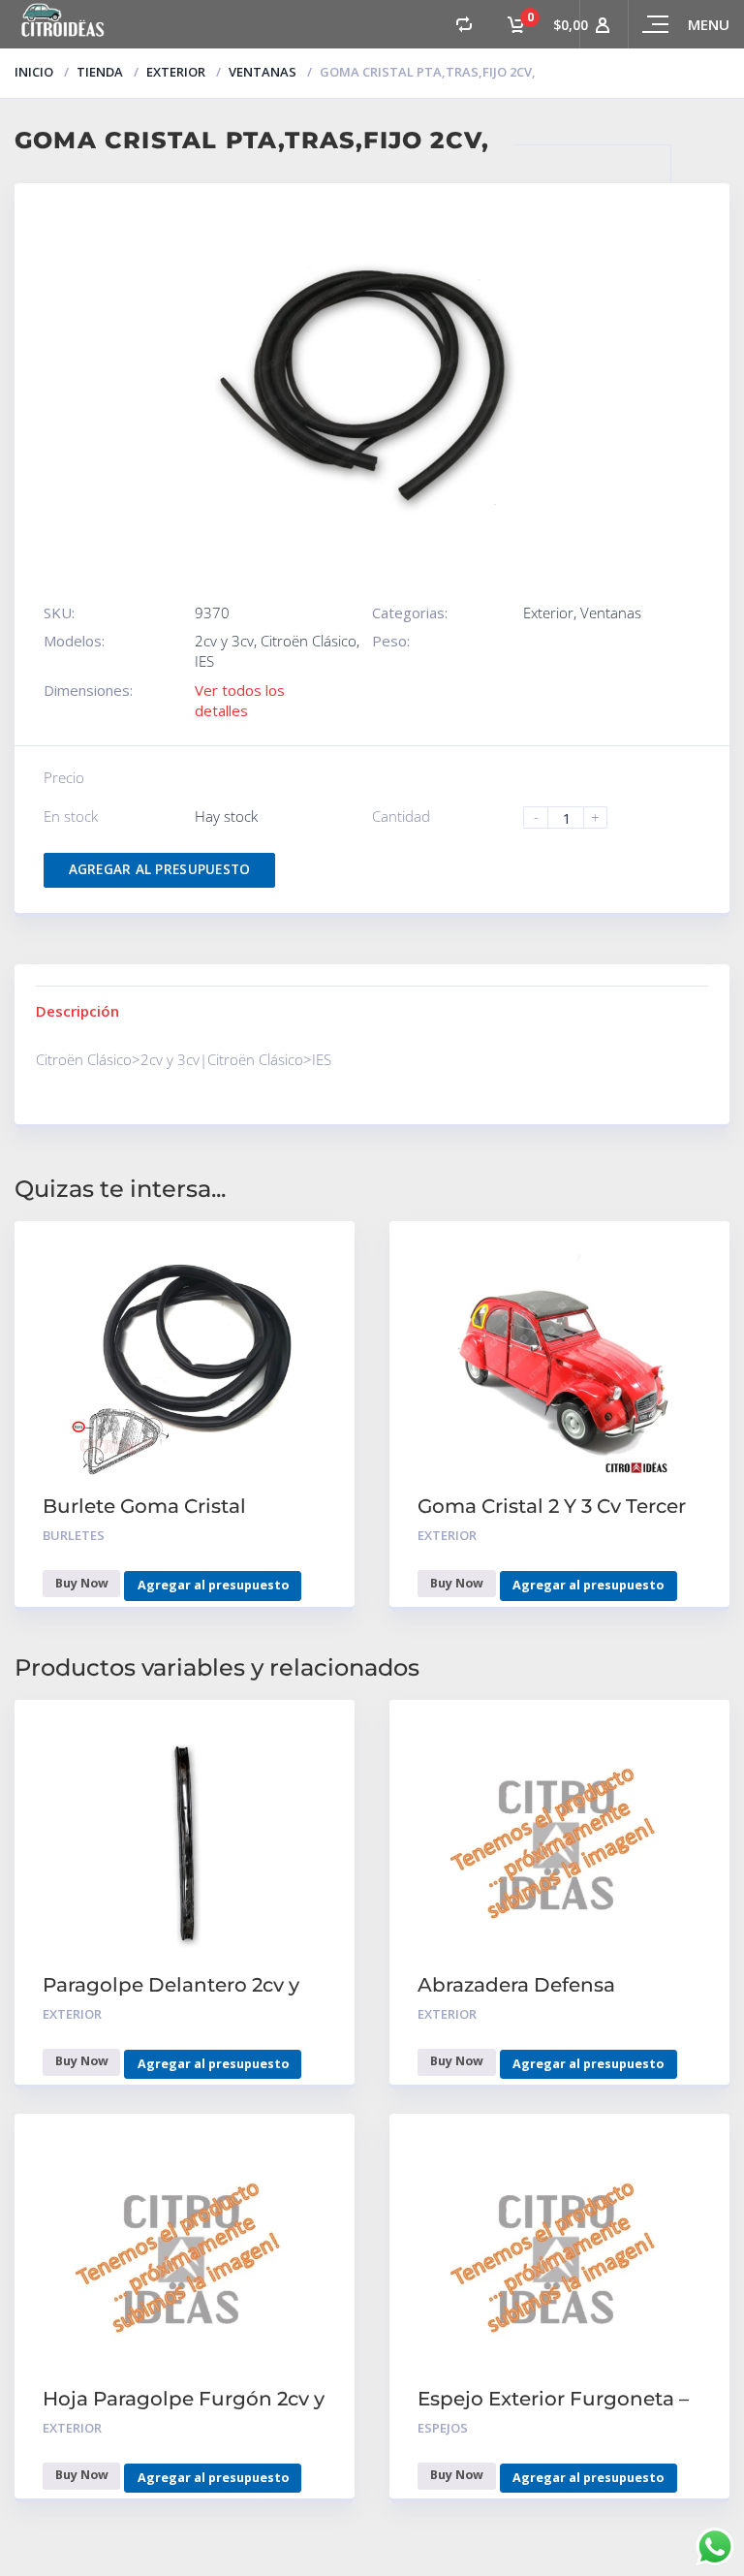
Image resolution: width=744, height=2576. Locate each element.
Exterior (176, 72)
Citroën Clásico (309, 641)
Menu (709, 24)
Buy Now (82, 1583)
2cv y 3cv (224, 641)
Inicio (34, 72)
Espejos (443, 2428)
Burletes (74, 1535)
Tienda (100, 72)
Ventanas (263, 72)
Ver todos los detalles (240, 700)
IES (204, 661)
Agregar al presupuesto (160, 869)
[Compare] (464, 24)
